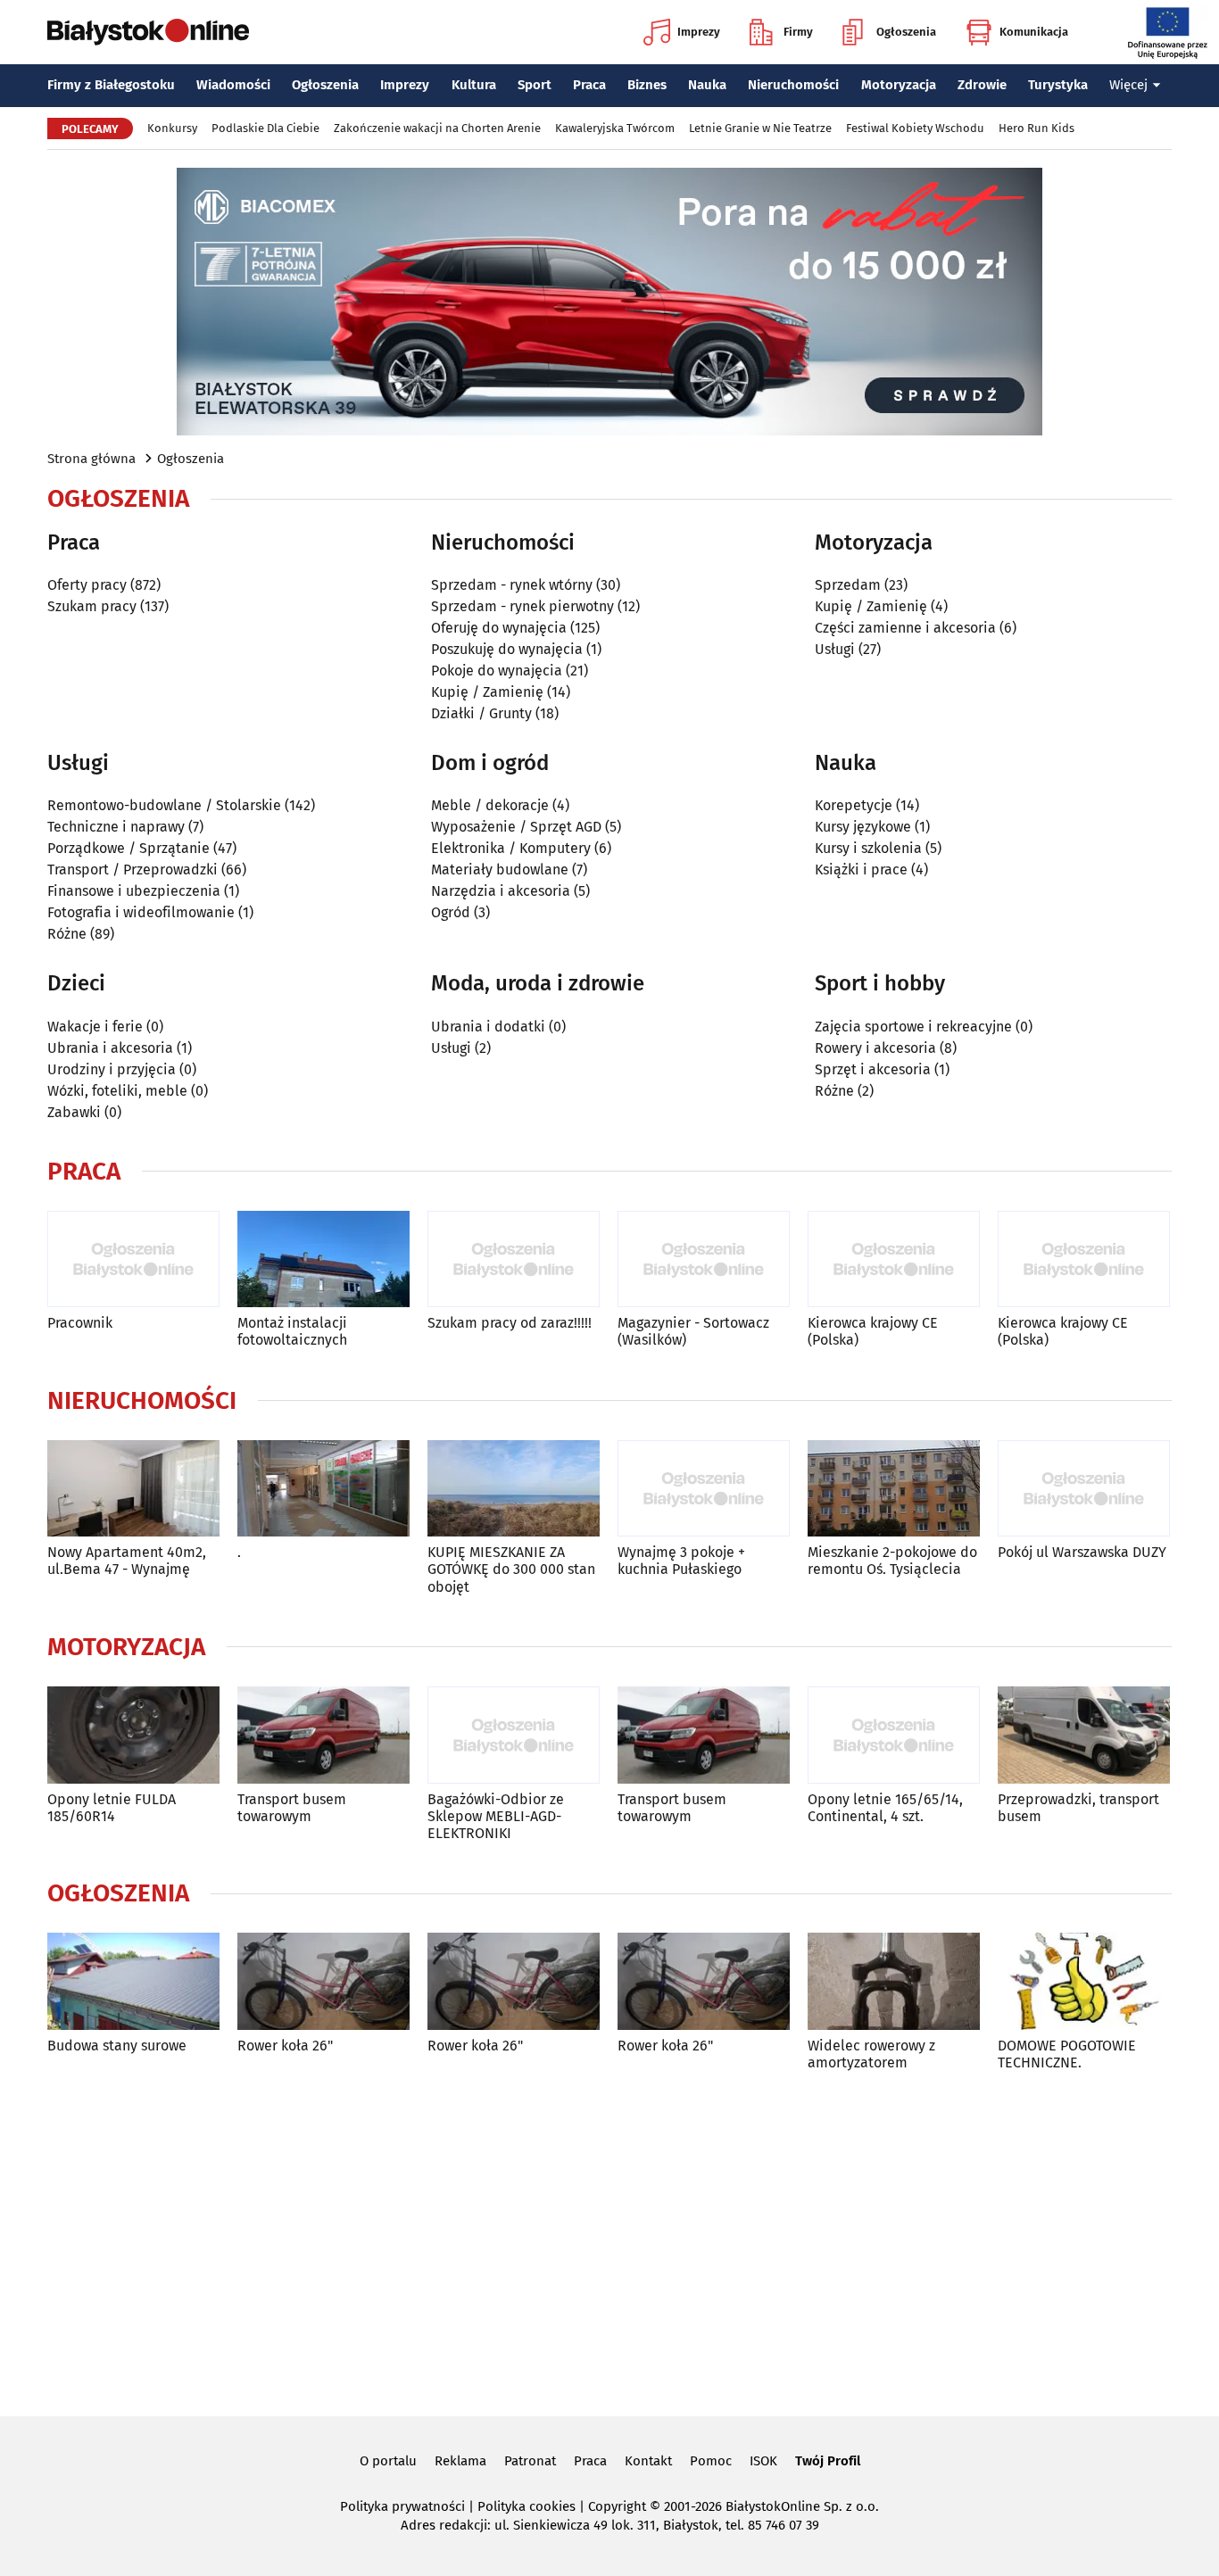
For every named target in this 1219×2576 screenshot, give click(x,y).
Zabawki (74, 1112)
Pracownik (80, 1323)
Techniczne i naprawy (116, 827)
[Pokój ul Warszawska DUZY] (1084, 1489)
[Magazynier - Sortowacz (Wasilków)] (704, 1259)
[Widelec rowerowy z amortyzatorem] (894, 1981)
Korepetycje (854, 805)
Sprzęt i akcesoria (873, 1069)
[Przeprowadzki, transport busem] (1084, 1735)
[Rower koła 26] (323, 1981)
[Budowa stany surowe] (133, 1981)
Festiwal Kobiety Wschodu (915, 128)
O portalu (388, 2461)
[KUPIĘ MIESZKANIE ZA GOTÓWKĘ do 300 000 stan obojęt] (514, 1489)
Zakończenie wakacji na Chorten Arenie (437, 128)
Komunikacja (1034, 32)
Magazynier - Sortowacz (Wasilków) (693, 1331)
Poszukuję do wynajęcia (507, 649)
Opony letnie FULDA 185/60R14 (112, 1808)
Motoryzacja (899, 85)
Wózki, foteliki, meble (117, 1091)
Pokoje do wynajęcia (497, 671)
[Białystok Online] (148, 32)
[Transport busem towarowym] (323, 1735)
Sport (535, 85)
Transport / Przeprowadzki (133, 870)
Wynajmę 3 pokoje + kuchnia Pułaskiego (681, 1561)
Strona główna (91, 459)
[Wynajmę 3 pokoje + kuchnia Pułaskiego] (704, 1489)
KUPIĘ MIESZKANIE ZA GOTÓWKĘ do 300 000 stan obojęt (511, 1569)
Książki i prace (861, 870)
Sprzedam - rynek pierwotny (522, 606)
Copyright (617, 2506)
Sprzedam (848, 585)
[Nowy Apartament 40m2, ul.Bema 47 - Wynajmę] (133, 1489)
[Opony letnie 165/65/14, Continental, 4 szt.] (894, 1735)
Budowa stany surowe (117, 2046)
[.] (323, 1489)
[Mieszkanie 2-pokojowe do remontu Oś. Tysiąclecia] (894, 1489)
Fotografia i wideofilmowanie (141, 912)
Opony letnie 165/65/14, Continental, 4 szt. (885, 1808)
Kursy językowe (863, 827)
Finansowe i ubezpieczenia (134, 891)
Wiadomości (233, 85)
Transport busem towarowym (292, 1808)
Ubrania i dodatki (488, 1027)
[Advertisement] (609, 2241)
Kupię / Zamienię (487, 692)
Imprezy (699, 32)
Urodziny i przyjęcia (112, 1069)
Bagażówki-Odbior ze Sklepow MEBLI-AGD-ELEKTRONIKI (496, 1816)
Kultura (474, 85)
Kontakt (648, 2461)
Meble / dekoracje (490, 805)
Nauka (707, 85)
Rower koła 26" (285, 2046)
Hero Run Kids (1037, 128)
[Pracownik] (133, 1259)
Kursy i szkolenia (868, 848)
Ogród (451, 912)
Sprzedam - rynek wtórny (512, 585)
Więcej (1128, 85)
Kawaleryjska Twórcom (615, 128)
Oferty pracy (87, 585)
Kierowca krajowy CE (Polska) (873, 1331)
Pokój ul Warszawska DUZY (1082, 1552)
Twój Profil (828, 2461)
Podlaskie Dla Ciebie (265, 128)
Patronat (530, 2461)
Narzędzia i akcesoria (501, 891)
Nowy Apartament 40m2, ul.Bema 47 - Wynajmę (127, 1561)
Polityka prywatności (402, 2506)
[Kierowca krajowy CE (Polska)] (894, 1259)
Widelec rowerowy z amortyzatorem (871, 2054)
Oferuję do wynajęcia (499, 628)
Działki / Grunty (481, 713)
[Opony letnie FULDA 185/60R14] (133, 1735)
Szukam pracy (92, 606)
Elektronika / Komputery (511, 848)
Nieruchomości (793, 85)
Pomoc (711, 2461)
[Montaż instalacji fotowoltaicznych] (323, 1259)
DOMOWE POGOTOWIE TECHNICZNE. (1067, 2054)
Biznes (647, 85)
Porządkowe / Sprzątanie (129, 848)
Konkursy (172, 128)
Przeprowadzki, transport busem (1078, 1808)
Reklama (460, 2461)
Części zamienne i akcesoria (905, 628)
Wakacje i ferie (95, 1027)
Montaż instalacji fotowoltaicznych (292, 1331)
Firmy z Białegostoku (111, 85)
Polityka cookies (527, 2506)
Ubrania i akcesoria (110, 1048)
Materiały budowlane (500, 870)
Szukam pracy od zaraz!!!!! (510, 1323)
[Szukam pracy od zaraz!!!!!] (514, 1259)
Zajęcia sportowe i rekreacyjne (913, 1027)
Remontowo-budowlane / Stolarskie (164, 805)
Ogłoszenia (906, 32)
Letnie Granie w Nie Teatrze (760, 128)
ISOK (763, 2461)
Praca (589, 85)
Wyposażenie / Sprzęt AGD (516, 827)
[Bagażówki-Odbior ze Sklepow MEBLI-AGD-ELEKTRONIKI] (514, 1735)
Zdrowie (982, 85)
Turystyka (1058, 85)
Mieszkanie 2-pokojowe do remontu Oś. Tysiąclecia (892, 1561)
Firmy (798, 32)
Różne (67, 934)
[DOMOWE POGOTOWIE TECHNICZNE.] (1084, 1981)
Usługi (835, 649)
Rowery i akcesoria (875, 1048)
